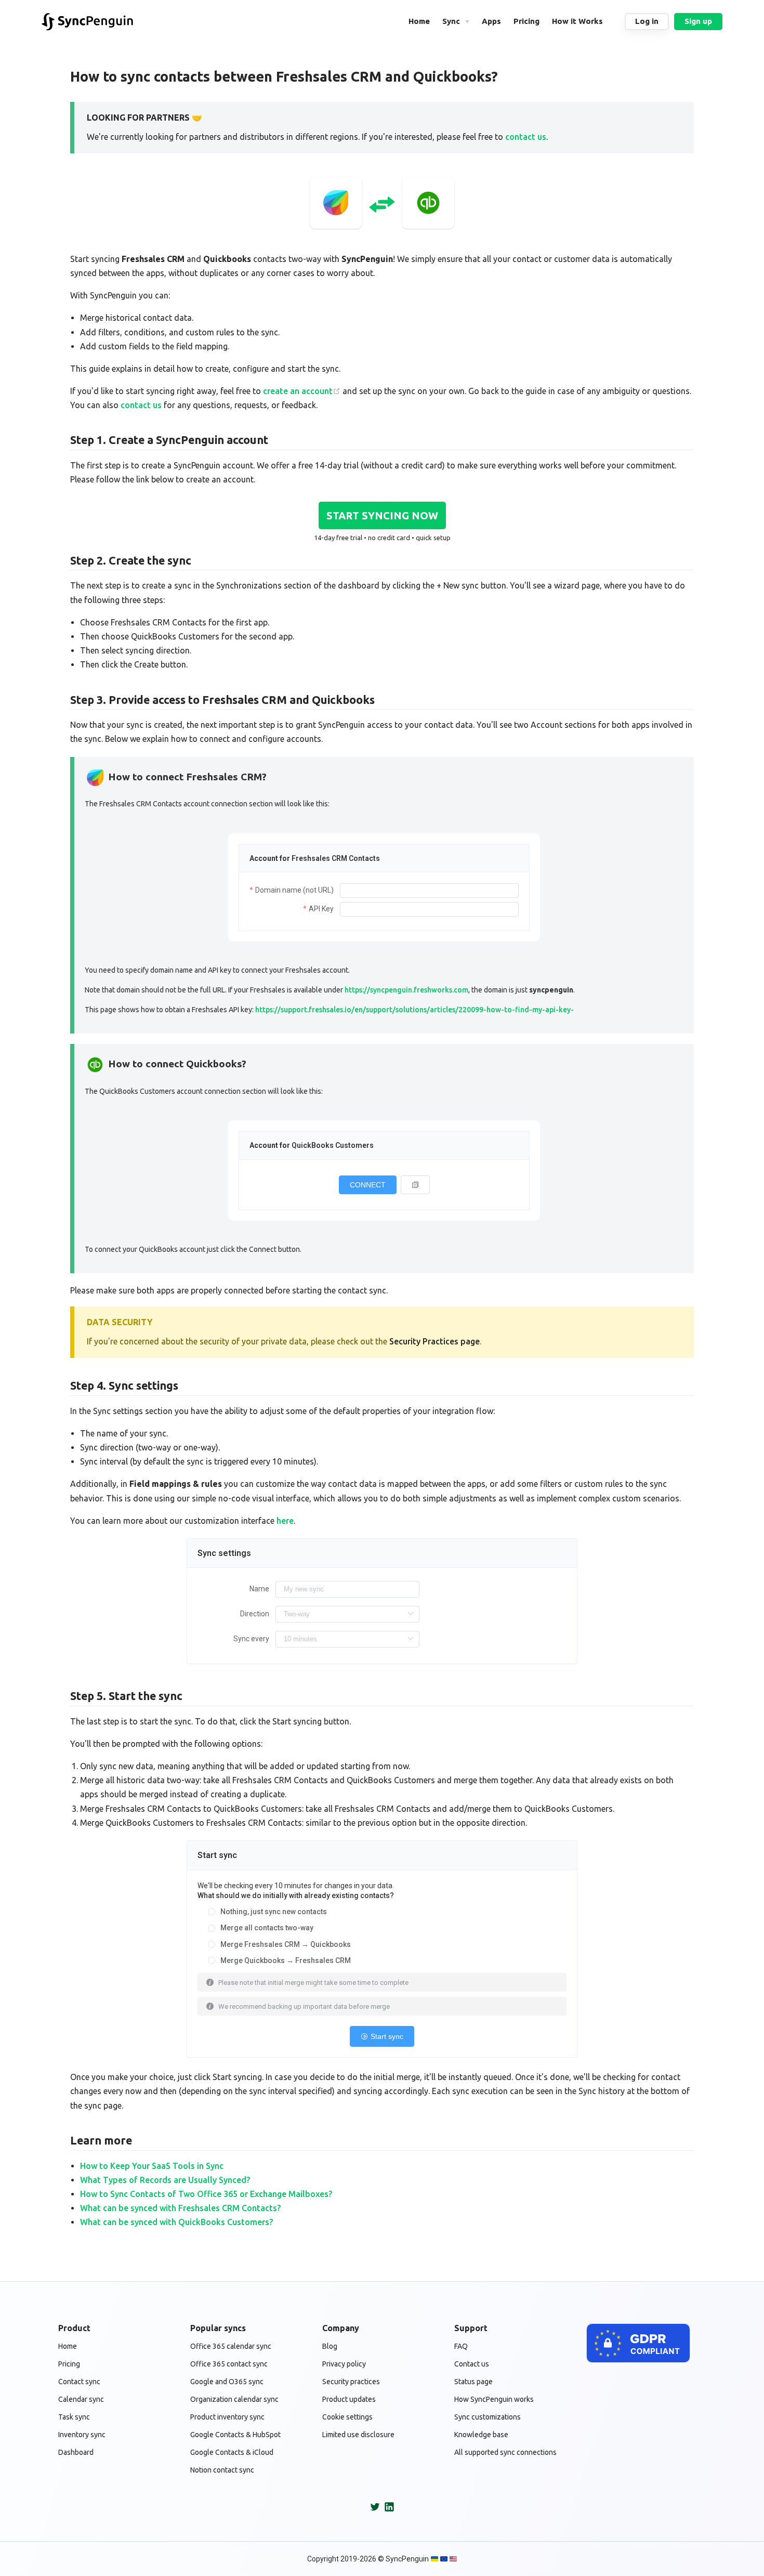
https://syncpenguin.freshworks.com (406, 990)
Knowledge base (481, 2435)
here (285, 1521)
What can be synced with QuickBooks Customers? (176, 2222)
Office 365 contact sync (229, 2364)
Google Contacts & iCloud (232, 2452)
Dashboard (76, 2452)
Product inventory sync (227, 2417)
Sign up (698, 21)
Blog (330, 2346)
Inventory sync (82, 2435)
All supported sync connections (505, 2452)
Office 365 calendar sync (231, 2346)
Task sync (74, 2417)
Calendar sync (81, 2399)
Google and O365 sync (227, 2382)
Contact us (472, 2364)
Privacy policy (344, 2364)
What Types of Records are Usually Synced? (165, 2180)
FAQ (461, 2346)
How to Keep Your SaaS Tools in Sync (152, 2166)
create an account (298, 391)
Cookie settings (347, 2417)
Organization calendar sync (234, 2399)
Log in (647, 21)
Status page (473, 2382)
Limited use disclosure (358, 2435)
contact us (526, 137)
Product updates (349, 2399)
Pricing (69, 2364)
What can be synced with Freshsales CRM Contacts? (180, 2208)
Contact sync (79, 2382)
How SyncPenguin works (494, 2399)
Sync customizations (488, 2417)
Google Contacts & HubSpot (235, 2435)
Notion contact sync (222, 2470)
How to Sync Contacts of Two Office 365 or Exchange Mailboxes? (206, 2194)
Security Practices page (434, 1341)
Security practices (351, 2382)
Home (68, 2346)
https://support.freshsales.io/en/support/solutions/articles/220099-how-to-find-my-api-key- (414, 1010)
